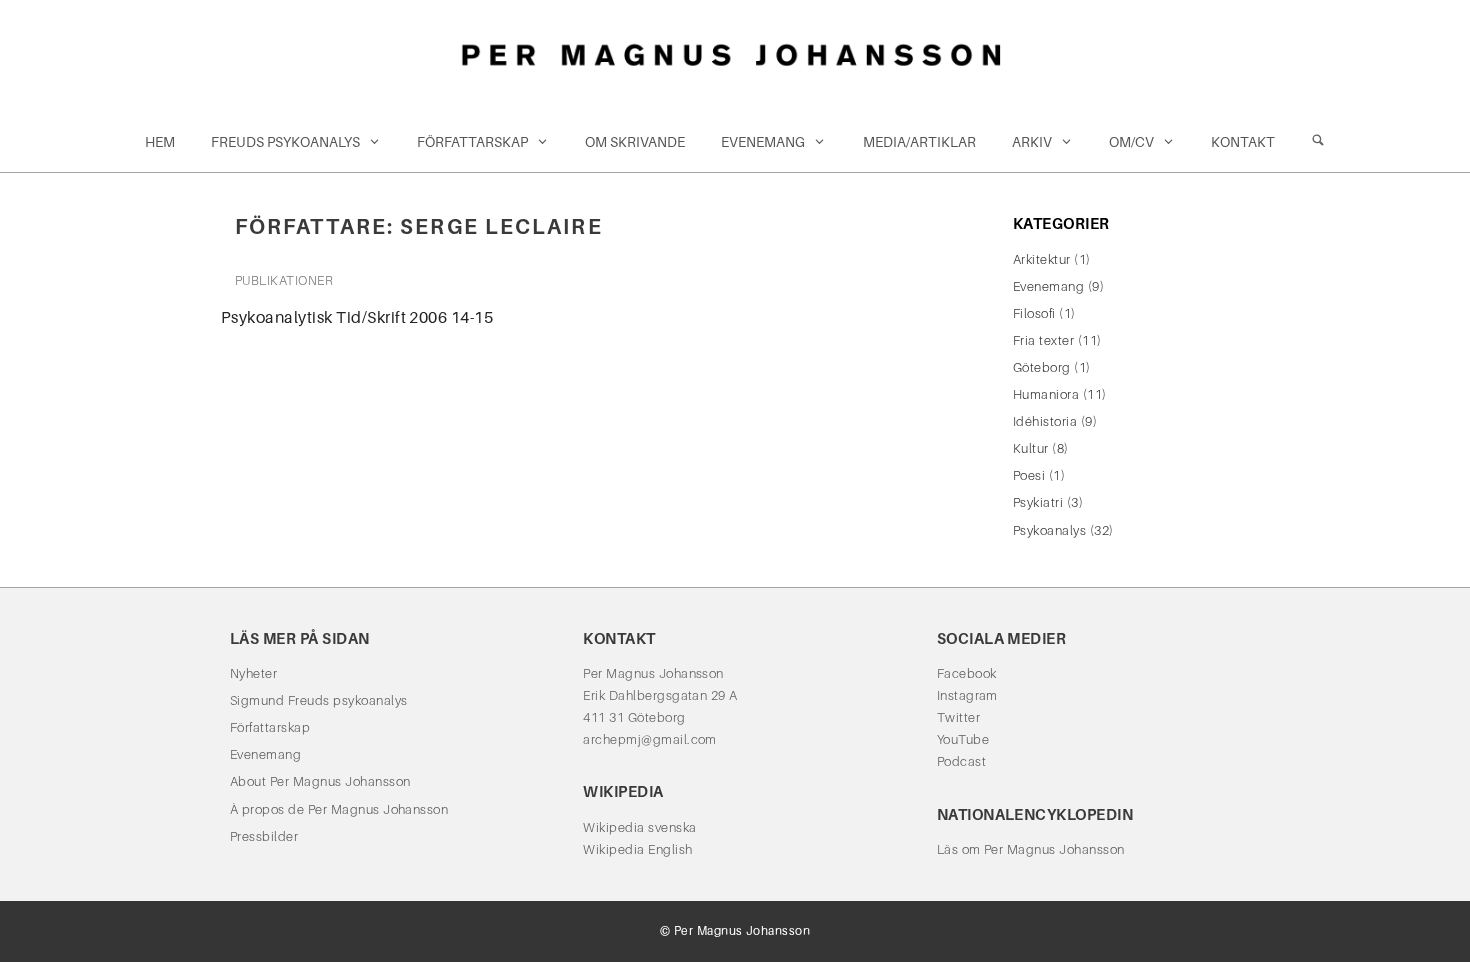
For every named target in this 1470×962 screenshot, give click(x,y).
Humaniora (1046, 394)
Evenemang (763, 142)
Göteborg (1042, 367)
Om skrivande (635, 142)
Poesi (1029, 475)
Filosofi (1034, 313)
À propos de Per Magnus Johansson (339, 809)
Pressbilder (264, 836)
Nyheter (253, 673)
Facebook (967, 673)
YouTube (963, 739)
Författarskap (472, 142)
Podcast (961, 761)
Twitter (958, 717)
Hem (160, 142)
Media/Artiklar (919, 142)
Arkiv (1032, 142)
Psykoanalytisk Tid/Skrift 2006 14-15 (357, 317)
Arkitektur (1042, 259)
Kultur (1031, 448)
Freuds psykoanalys (285, 142)
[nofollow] (1318, 142)
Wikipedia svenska (639, 827)
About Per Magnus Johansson (320, 781)
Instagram (967, 695)
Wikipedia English (637, 849)
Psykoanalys (1049, 530)
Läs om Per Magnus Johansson (1031, 849)
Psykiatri (1038, 502)
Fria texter (1043, 340)
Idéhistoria (1045, 421)
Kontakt (1243, 142)
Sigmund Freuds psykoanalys (318, 700)
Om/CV (1131, 142)
